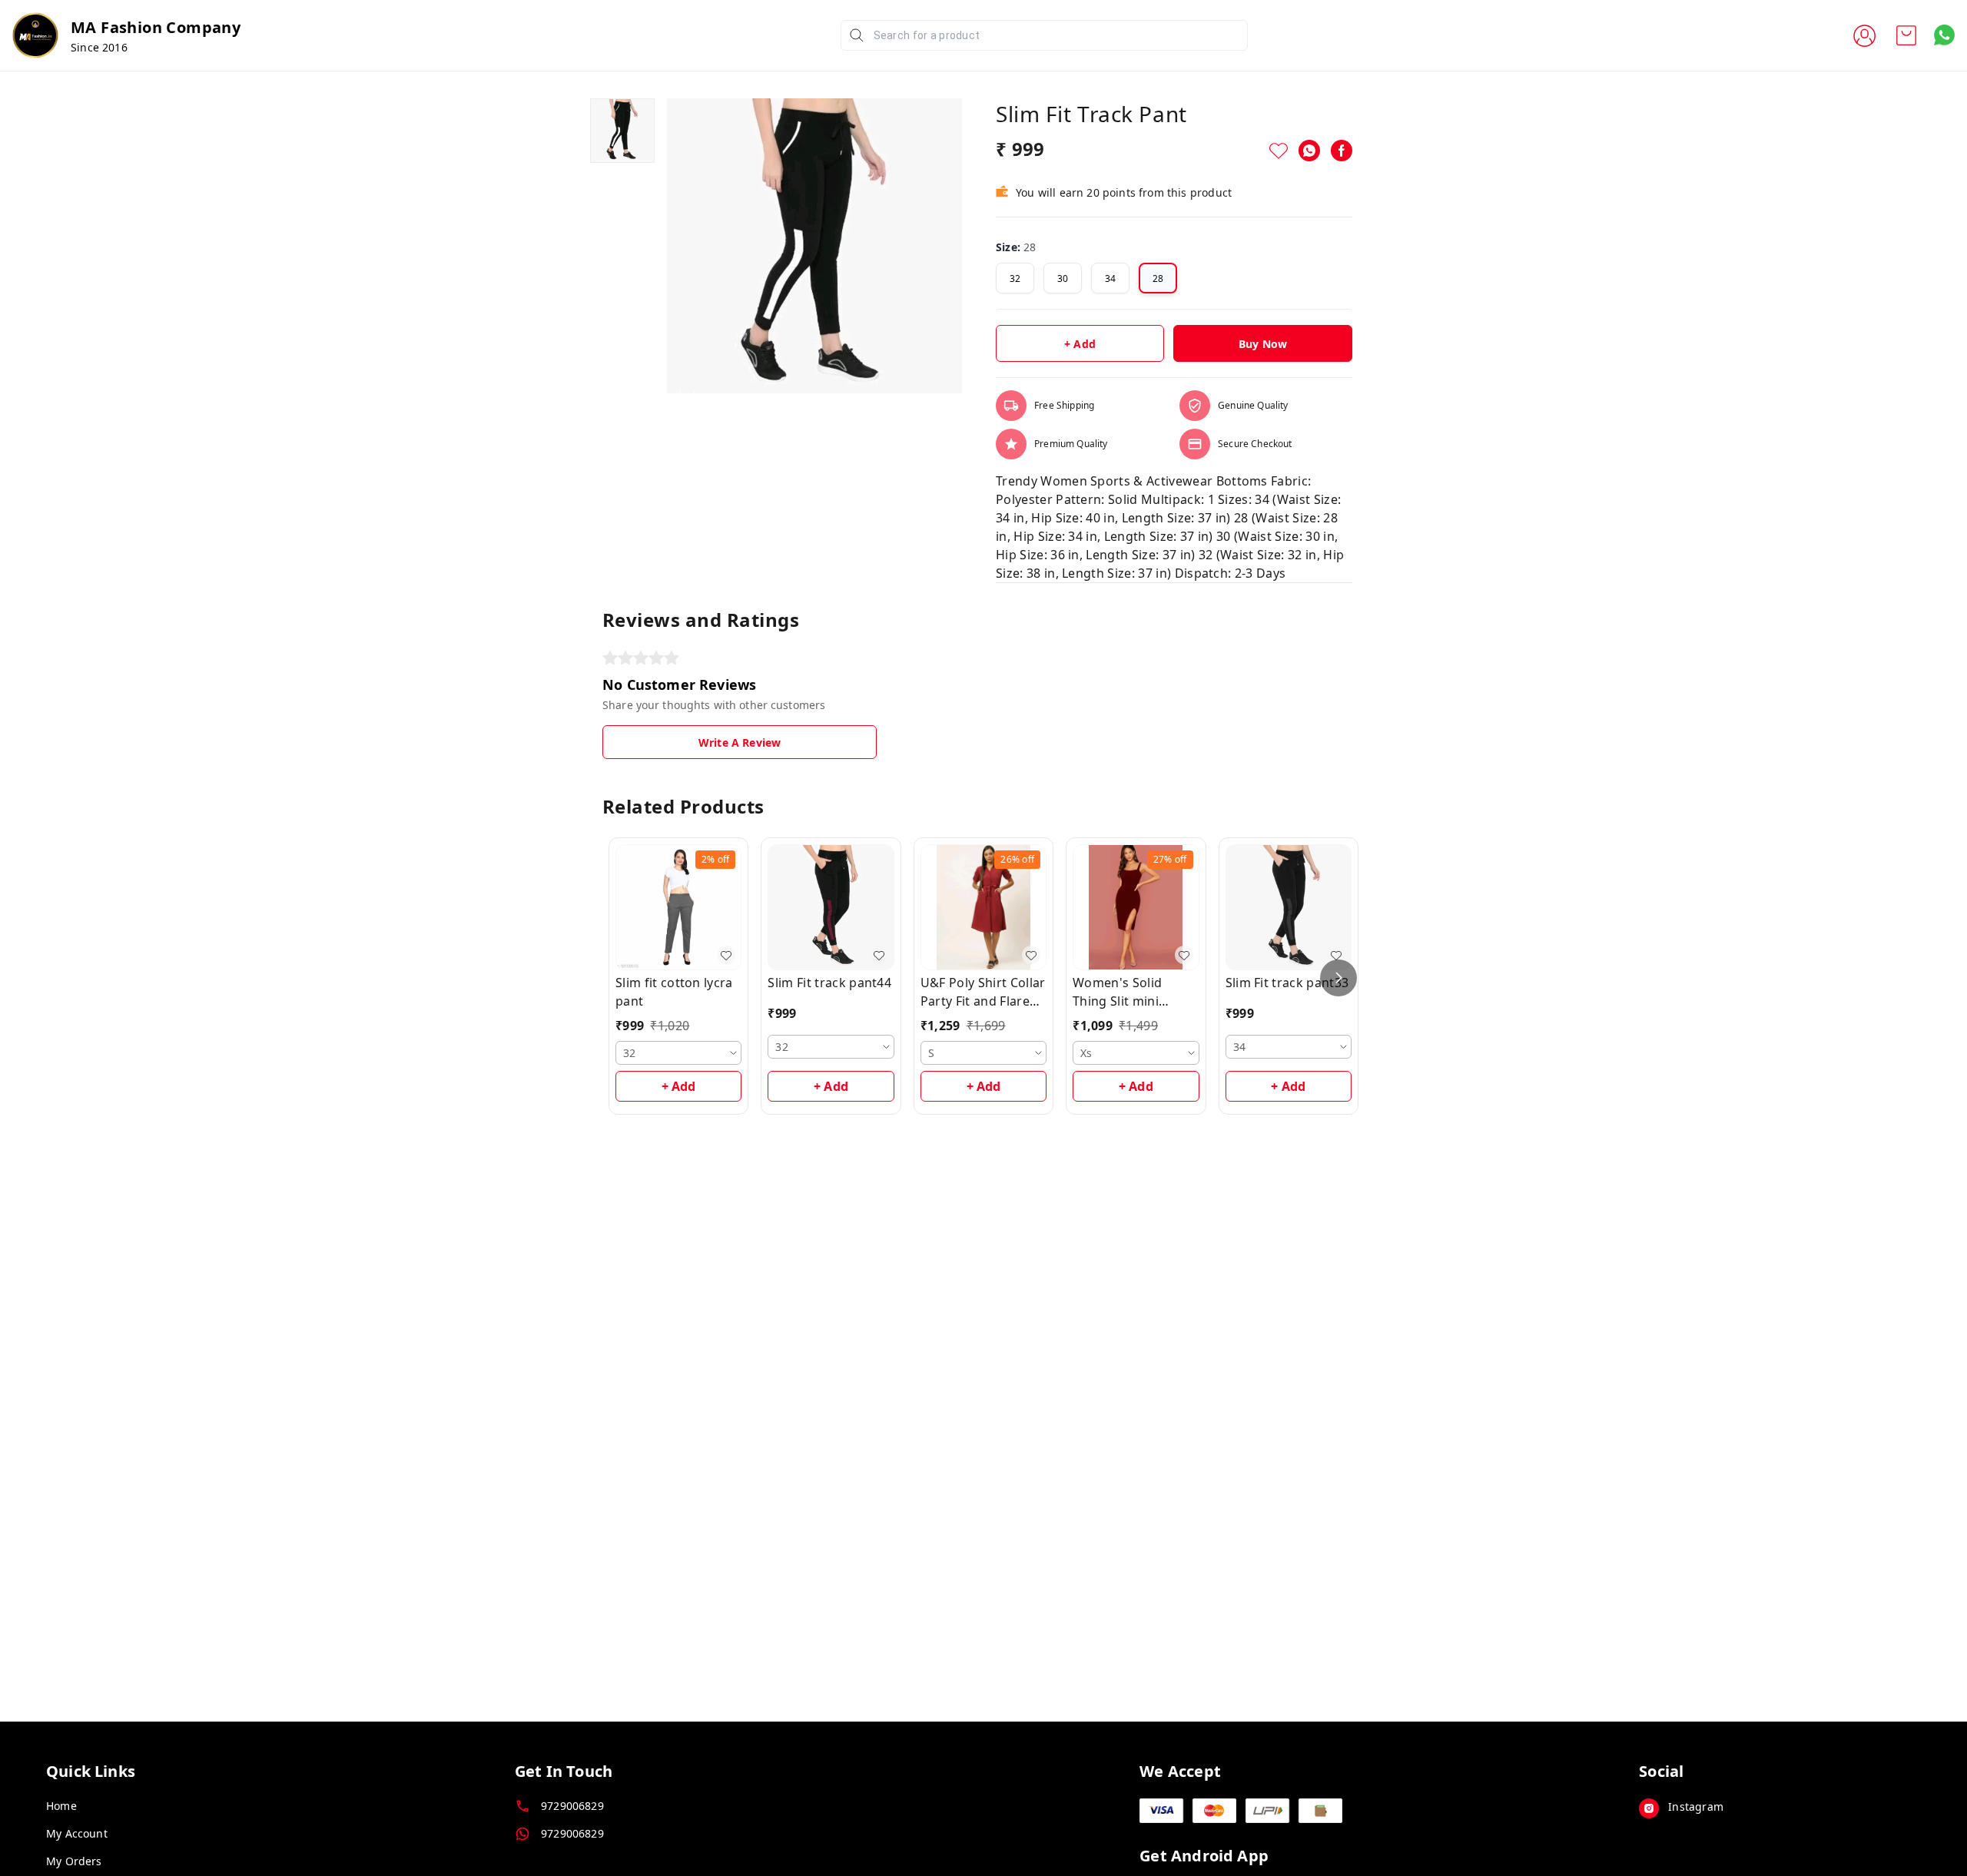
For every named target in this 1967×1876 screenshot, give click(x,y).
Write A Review (740, 742)
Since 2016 (99, 47)
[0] (1906, 35)
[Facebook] (1342, 151)
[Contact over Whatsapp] (1944, 35)
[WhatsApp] (1309, 151)
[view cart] (1906, 35)
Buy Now (1263, 344)
